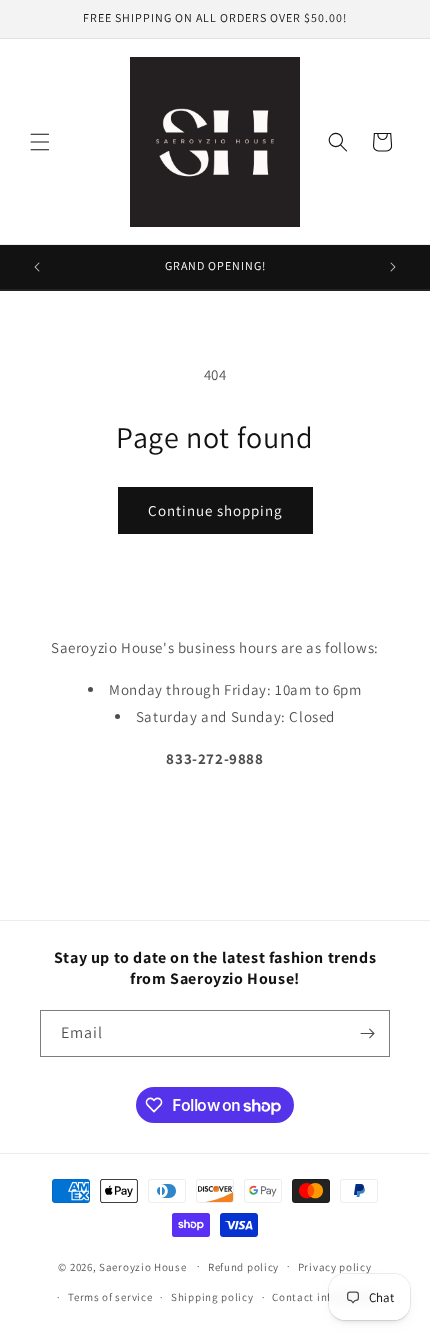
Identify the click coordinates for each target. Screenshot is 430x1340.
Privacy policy (335, 1267)
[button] (40, 142)
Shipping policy (212, 1297)
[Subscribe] (367, 1033)
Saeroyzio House (143, 1266)
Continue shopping (215, 510)
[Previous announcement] (37, 267)
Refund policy (243, 1267)
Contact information (326, 1297)
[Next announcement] (393, 267)
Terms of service (110, 1297)
